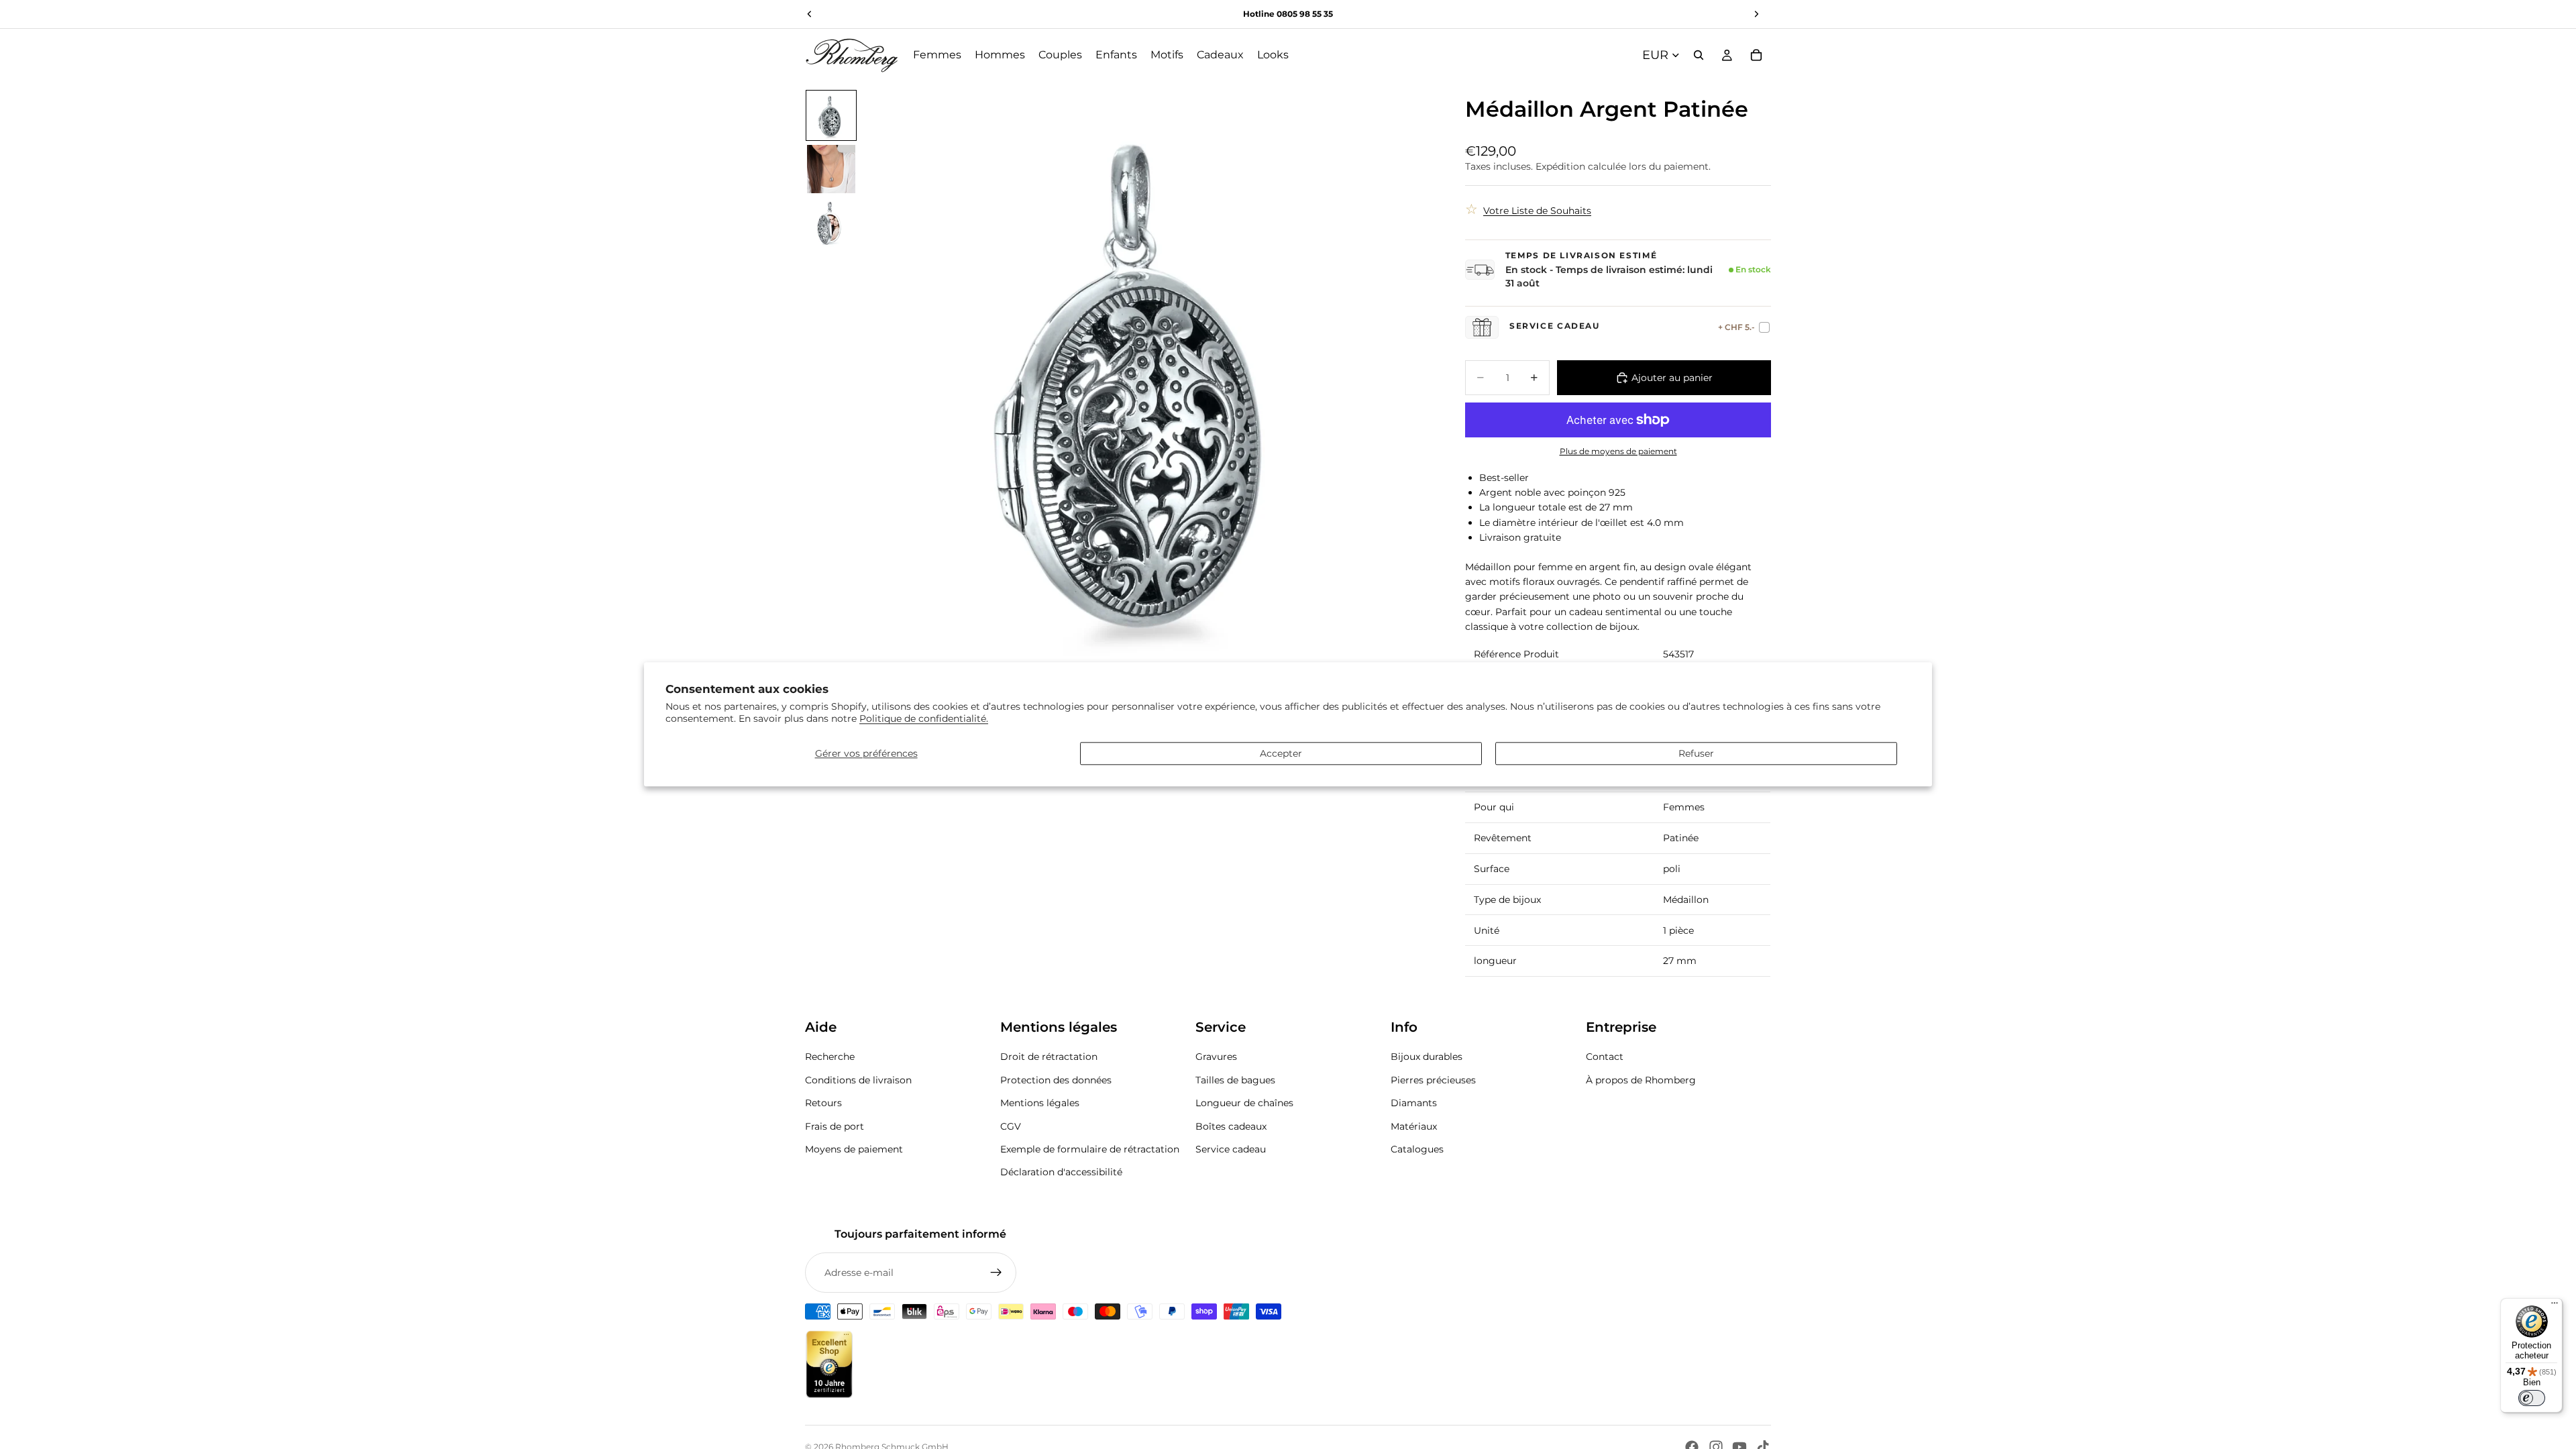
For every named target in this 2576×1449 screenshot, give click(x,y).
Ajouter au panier (1672, 378)
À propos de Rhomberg (1641, 1080)
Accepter (1281, 753)
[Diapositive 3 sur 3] (831, 223)
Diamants (1414, 1103)
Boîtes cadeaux (1231, 1126)
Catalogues (1417, 1149)
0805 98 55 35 (1305, 14)
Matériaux (1414, 1126)
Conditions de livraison (858, 1080)
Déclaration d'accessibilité (1061, 1172)
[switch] (2532, 1398)
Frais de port (835, 1126)
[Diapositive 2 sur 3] (831, 169)
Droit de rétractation (1049, 1057)
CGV (1011, 1126)
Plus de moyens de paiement (1618, 451)
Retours (823, 1103)
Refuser (1696, 753)
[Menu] (2555, 1306)
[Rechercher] (1699, 55)
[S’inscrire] (996, 1273)
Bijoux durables (1427, 1057)
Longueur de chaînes (1244, 1103)
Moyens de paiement (854, 1149)
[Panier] (1756, 55)
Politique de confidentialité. (924, 719)
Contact (1605, 1057)
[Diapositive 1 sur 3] (831, 115)
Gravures (1216, 1057)
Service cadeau (1231, 1149)
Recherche (830, 1057)
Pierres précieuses (1433, 1080)
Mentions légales (1040, 1103)
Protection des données (1056, 1080)
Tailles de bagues (1235, 1080)
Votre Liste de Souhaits (1537, 211)
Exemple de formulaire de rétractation (1090, 1149)
